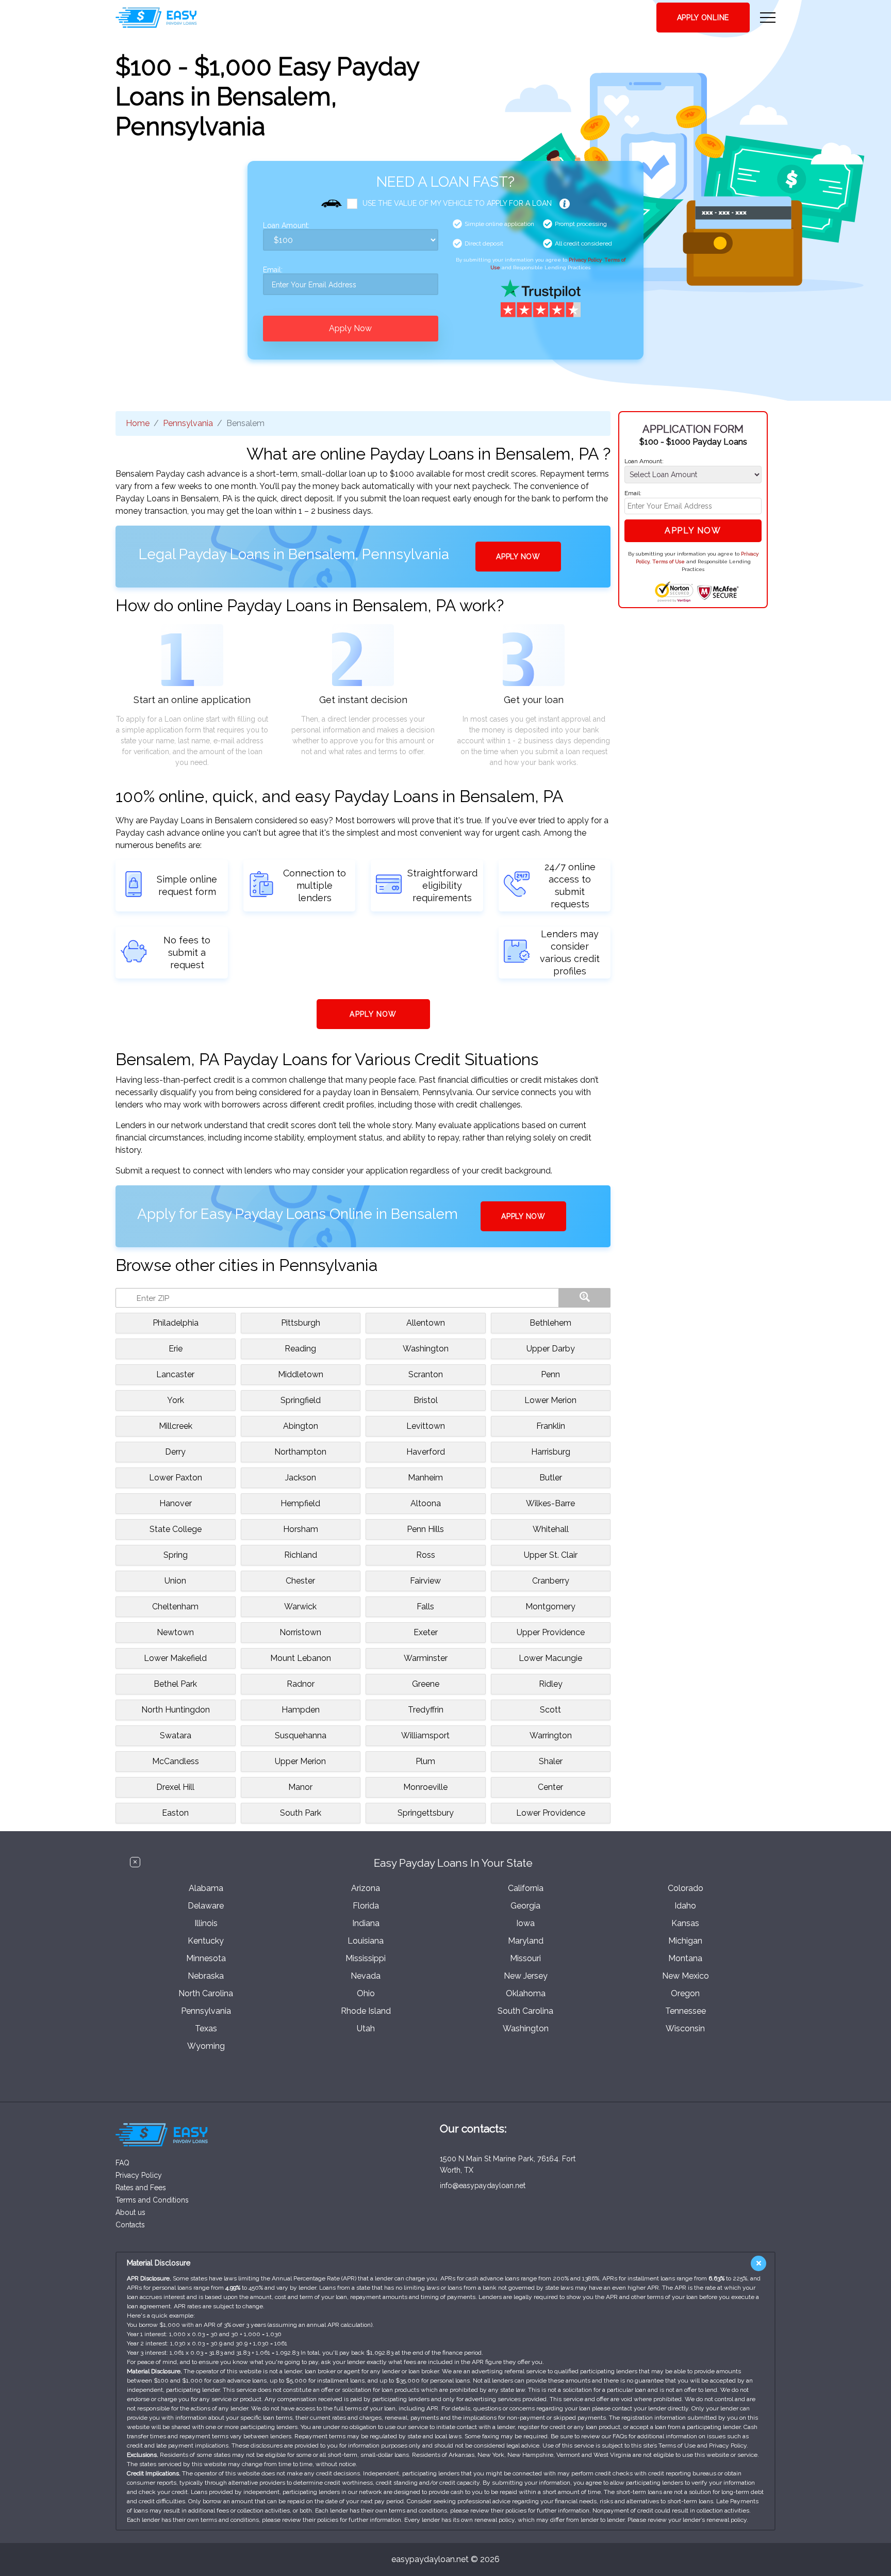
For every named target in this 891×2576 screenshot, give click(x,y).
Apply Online (703, 18)
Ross (426, 1555)
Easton (175, 1813)
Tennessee (686, 2011)
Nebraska (206, 1976)
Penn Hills (425, 1529)
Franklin (551, 1426)
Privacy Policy (585, 260)
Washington (426, 1349)
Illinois (206, 1923)
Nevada (366, 1976)
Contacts (130, 2225)
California (526, 1888)
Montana (685, 1958)
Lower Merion (550, 1400)
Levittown (426, 1426)
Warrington (551, 1735)
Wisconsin (685, 2028)
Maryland (526, 1941)
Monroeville (425, 1787)
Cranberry (551, 1581)
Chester (300, 1581)
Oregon (685, 1993)
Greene (426, 1684)
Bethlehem (550, 1323)
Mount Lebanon (301, 1658)
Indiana (366, 1923)
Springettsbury (426, 1813)
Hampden (301, 1710)
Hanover (176, 1503)
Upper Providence (551, 1632)
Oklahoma (526, 1993)
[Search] (585, 1298)
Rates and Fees (141, 2188)
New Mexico (686, 1976)
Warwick (300, 1607)
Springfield (301, 1400)
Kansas (685, 1923)
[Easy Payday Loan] (156, 18)
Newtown (175, 1632)
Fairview (425, 1581)
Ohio (366, 1993)
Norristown (300, 1632)
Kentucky (206, 1941)
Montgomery (550, 1607)
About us (130, 2212)
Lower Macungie (550, 1658)
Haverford (426, 1452)
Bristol (426, 1400)
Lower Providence (551, 1813)
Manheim (425, 1478)
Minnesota (206, 1958)
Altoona (426, 1503)
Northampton (300, 1452)
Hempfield (300, 1503)
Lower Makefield (175, 1658)
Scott (550, 1710)
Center (550, 1787)
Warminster (426, 1658)
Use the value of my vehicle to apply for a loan (457, 203)
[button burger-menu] (768, 18)
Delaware (206, 1906)
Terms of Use (669, 561)
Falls (425, 1607)
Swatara (176, 1735)
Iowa (525, 1923)
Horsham (301, 1529)
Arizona (366, 1888)
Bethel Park (175, 1684)
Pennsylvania (188, 423)
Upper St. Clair (551, 1555)
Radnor (301, 1684)
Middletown (301, 1374)
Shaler (551, 1761)
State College (176, 1529)
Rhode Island (366, 2011)
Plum (425, 1761)
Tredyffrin (426, 1710)
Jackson (301, 1478)
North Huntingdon (176, 1710)
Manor (300, 1787)
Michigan (685, 1941)
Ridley (551, 1684)
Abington (301, 1426)
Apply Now (350, 328)
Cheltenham (175, 1607)
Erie (176, 1349)
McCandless (176, 1761)
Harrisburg (551, 1452)
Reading (300, 1349)
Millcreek (176, 1426)
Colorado (686, 1888)
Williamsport (425, 1735)
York (176, 1400)
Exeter (426, 1632)
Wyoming (206, 2046)
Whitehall (551, 1529)
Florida (366, 1906)
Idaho (685, 1906)
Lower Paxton (176, 1478)
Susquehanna (301, 1735)
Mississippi (366, 1958)
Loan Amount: (286, 226)
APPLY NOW (518, 557)
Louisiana (366, 1941)
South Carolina (525, 2011)
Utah (366, 2028)
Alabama (206, 1888)
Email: (273, 270)
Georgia (525, 1906)
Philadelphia (176, 1323)
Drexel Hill (175, 1787)
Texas (206, 2028)
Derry (175, 1452)
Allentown (426, 1323)
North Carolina (206, 1993)
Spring (176, 1555)
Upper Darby (551, 1349)
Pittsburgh (301, 1323)
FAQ (122, 2163)
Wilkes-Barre (550, 1503)
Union (175, 1581)
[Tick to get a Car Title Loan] (565, 204)
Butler (551, 1478)
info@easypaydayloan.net (483, 2186)
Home (138, 423)
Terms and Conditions (152, 2200)
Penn (550, 1374)
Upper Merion (300, 1761)
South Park (301, 1813)
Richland (301, 1555)
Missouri (525, 1958)
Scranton (426, 1374)
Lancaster (175, 1374)
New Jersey (526, 1976)
